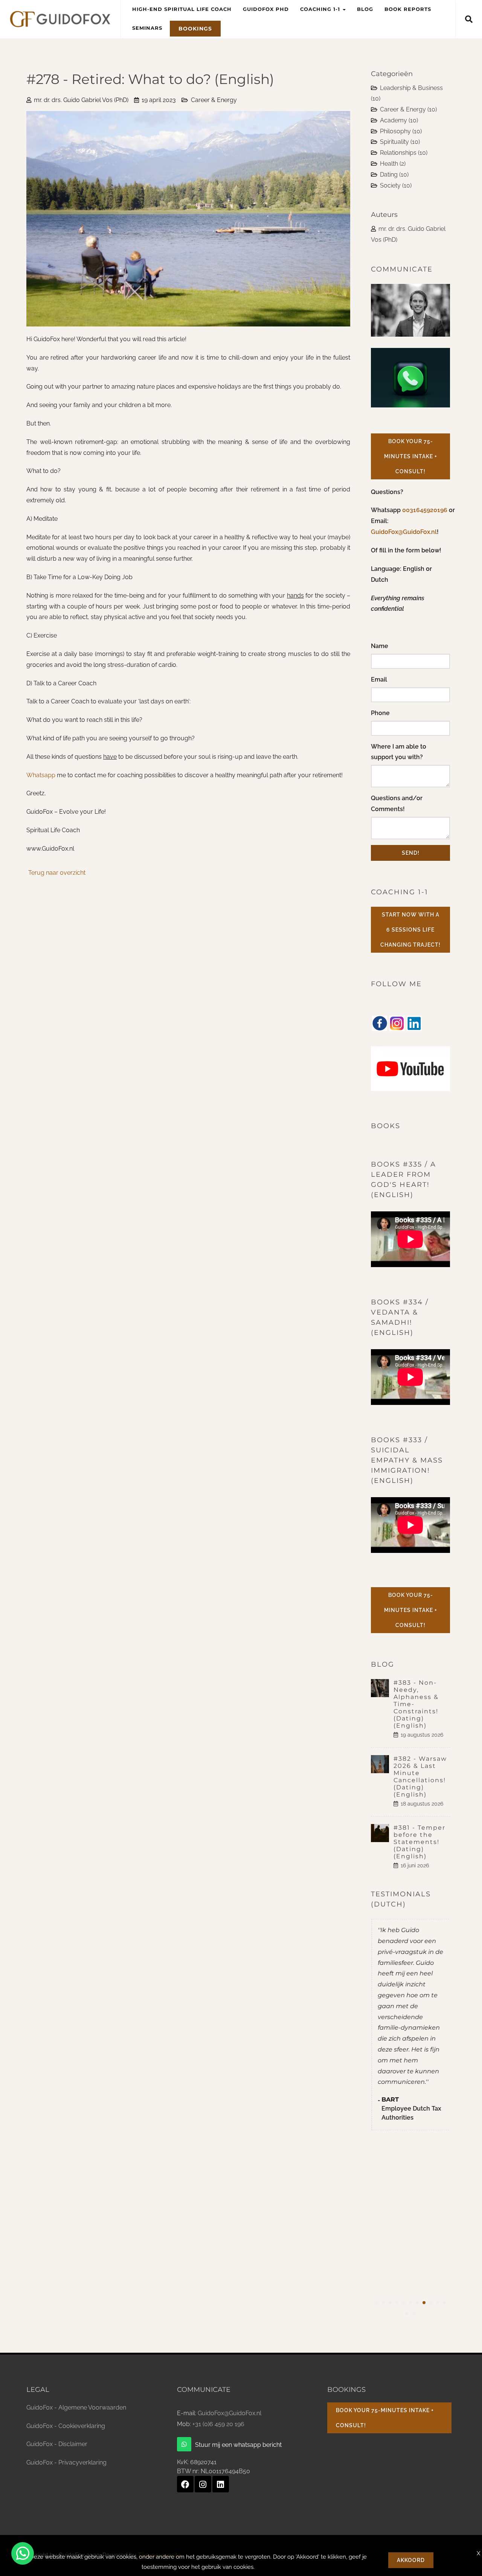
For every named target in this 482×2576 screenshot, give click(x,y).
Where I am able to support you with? (399, 752)
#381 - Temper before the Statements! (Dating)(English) (419, 1842)
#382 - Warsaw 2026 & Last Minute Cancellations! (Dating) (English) (420, 1777)
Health (393, 164)
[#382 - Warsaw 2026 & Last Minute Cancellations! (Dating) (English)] (382, 1764)
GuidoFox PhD (266, 9)
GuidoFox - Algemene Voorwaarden (76, 2407)
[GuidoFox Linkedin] (221, 2484)
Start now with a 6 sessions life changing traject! (410, 930)
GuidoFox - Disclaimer (57, 2444)
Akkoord (411, 2560)
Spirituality (400, 142)
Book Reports (408, 9)
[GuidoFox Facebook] (185, 2484)
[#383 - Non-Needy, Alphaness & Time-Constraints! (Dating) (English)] (382, 1688)
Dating (394, 175)
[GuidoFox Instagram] (203, 2484)
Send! (411, 853)
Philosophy (401, 131)
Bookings (195, 29)
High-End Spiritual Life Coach (182, 9)
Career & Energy (214, 100)
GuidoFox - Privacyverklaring (66, 2462)
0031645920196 (426, 510)
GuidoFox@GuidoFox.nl (404, 532)
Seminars (147, 28)
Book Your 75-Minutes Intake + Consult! (411, 456)
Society (396, 185)
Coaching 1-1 (321, 9)
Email (379, 679)
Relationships (404, 153)
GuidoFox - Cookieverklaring (66, 2426)
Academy (399, 120)
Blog (365, 9)
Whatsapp (42, 775)
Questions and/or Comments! (397, 804)
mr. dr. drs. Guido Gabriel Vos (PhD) (81, 100)
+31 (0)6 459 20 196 (218, 2424)
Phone (380, 713)
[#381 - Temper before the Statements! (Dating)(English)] (382, 1833)
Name (380, 646)
